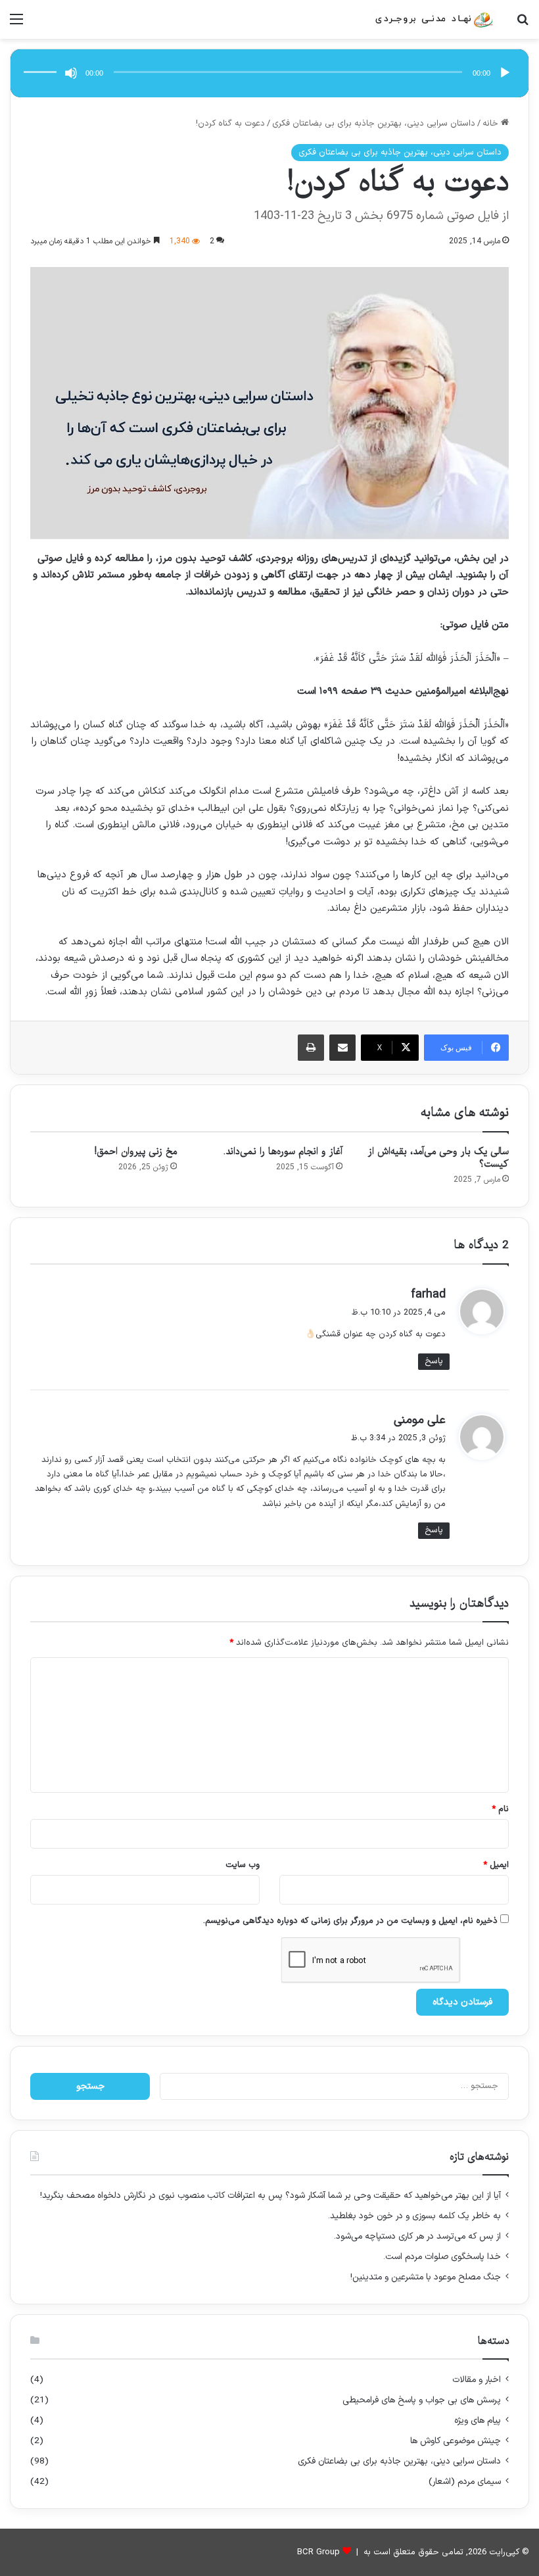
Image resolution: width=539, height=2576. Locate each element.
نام (500, 1809)
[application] (269, 73)
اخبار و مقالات (477, 2380)
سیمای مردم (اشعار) (465, 2482)
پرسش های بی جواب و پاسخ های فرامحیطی (422, 2400)
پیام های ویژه (478, 2420)
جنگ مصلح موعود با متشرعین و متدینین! (426, 2277)
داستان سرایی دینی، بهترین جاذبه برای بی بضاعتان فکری (374, 124)
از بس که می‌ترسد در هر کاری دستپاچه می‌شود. (417, 2236)
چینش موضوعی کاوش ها (456, 2441)
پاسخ (434, 1361)
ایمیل (496, 1865)
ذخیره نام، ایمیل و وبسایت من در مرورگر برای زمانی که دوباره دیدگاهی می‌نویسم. (350, 1921)
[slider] (42, 59)
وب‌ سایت (243, 1865)
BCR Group (318, 2552)
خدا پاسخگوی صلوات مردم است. (442, 2257)
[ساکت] (71, 73)
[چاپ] (311, 1048)
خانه (492, 124)
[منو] (16, 25)
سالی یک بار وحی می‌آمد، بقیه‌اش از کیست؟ (438, 1158)
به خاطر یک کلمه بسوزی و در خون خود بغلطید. (414, 2216)
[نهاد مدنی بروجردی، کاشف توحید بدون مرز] (434, 19)
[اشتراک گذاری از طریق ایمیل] (342, 1048)
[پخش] (505, 73)
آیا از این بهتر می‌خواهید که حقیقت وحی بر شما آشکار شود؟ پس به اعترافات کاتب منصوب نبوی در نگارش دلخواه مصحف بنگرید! (270, 2196)
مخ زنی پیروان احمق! (136, 1152)
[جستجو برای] (523, 25)
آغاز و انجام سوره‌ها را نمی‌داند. (283, 1152)
